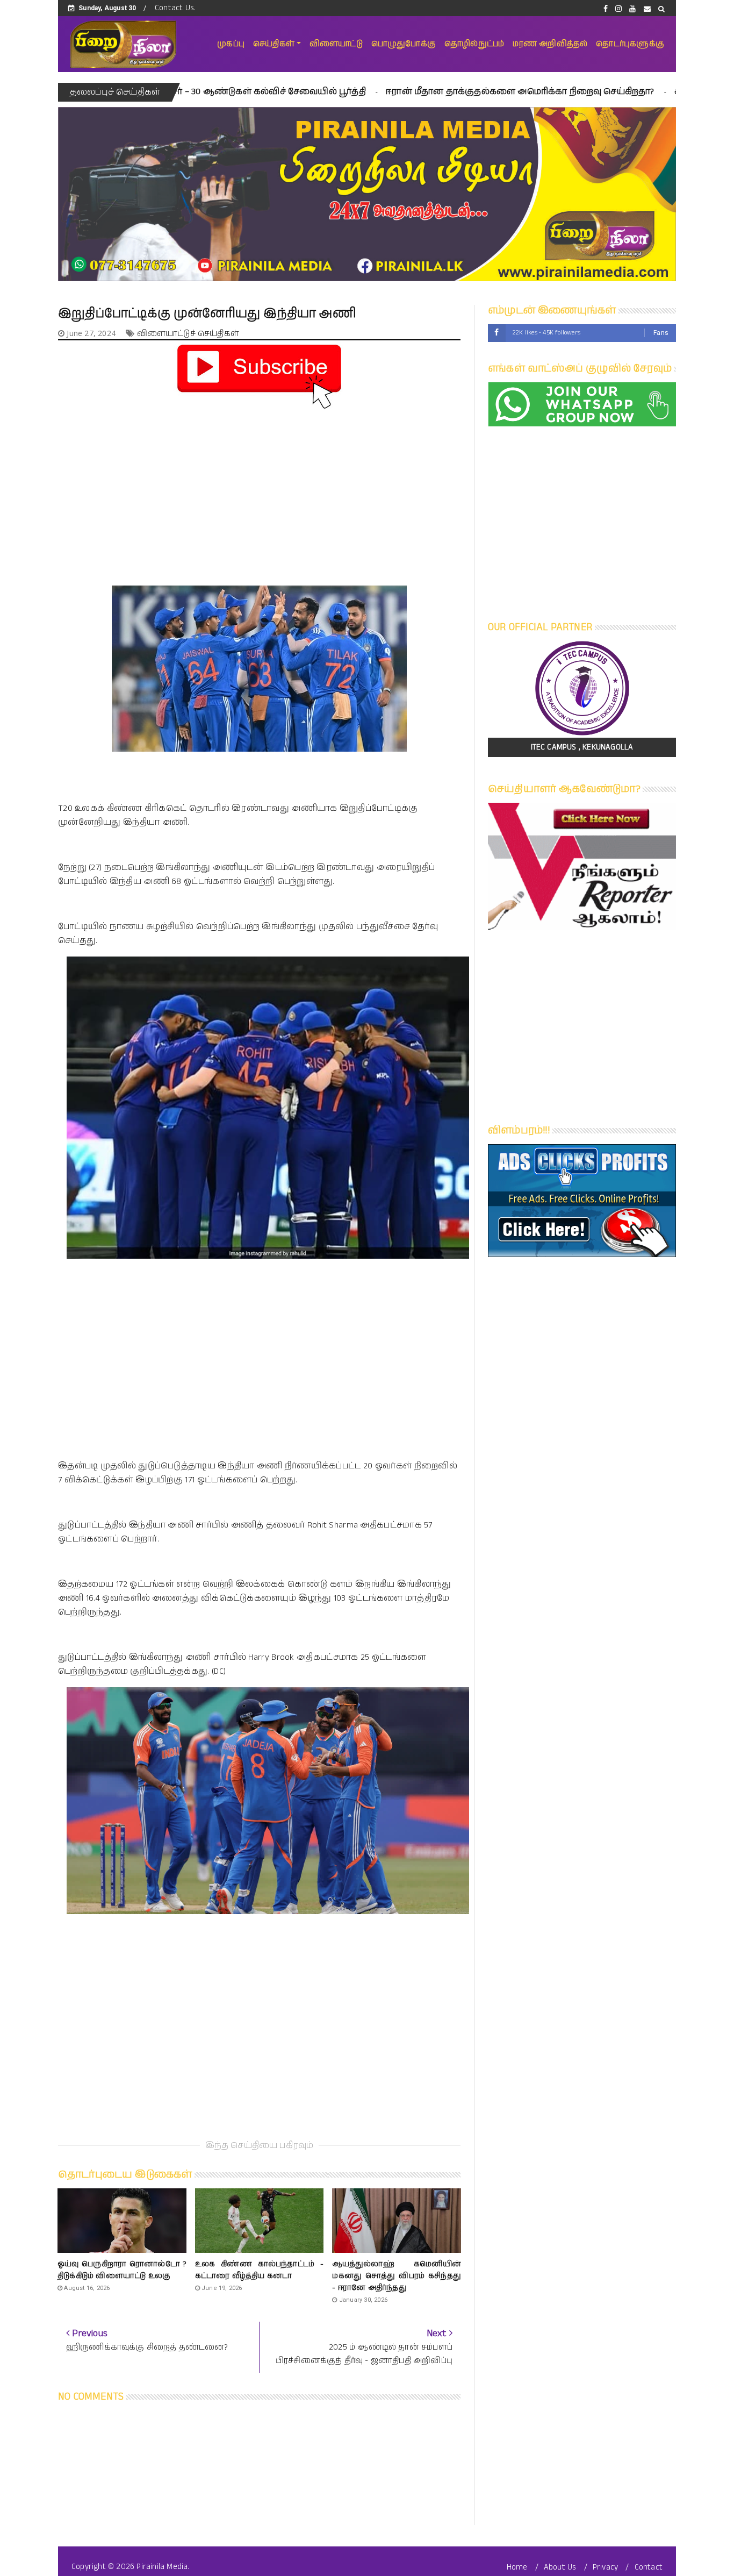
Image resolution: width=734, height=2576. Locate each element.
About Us (560, 2567)
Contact (649, 2567)
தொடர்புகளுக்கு (630, 44)
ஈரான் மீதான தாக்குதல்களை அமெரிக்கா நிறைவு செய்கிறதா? (394, 92)
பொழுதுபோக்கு (404, 44)
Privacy (605, 2567)
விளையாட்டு (336, 44)
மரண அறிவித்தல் (550, 44)
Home (517, 2567)
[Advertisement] (259, 488)
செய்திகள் (274, 44)
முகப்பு (231, 44)
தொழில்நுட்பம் (474, 44)
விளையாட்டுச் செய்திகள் (188, 334)
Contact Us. (175, 8)
